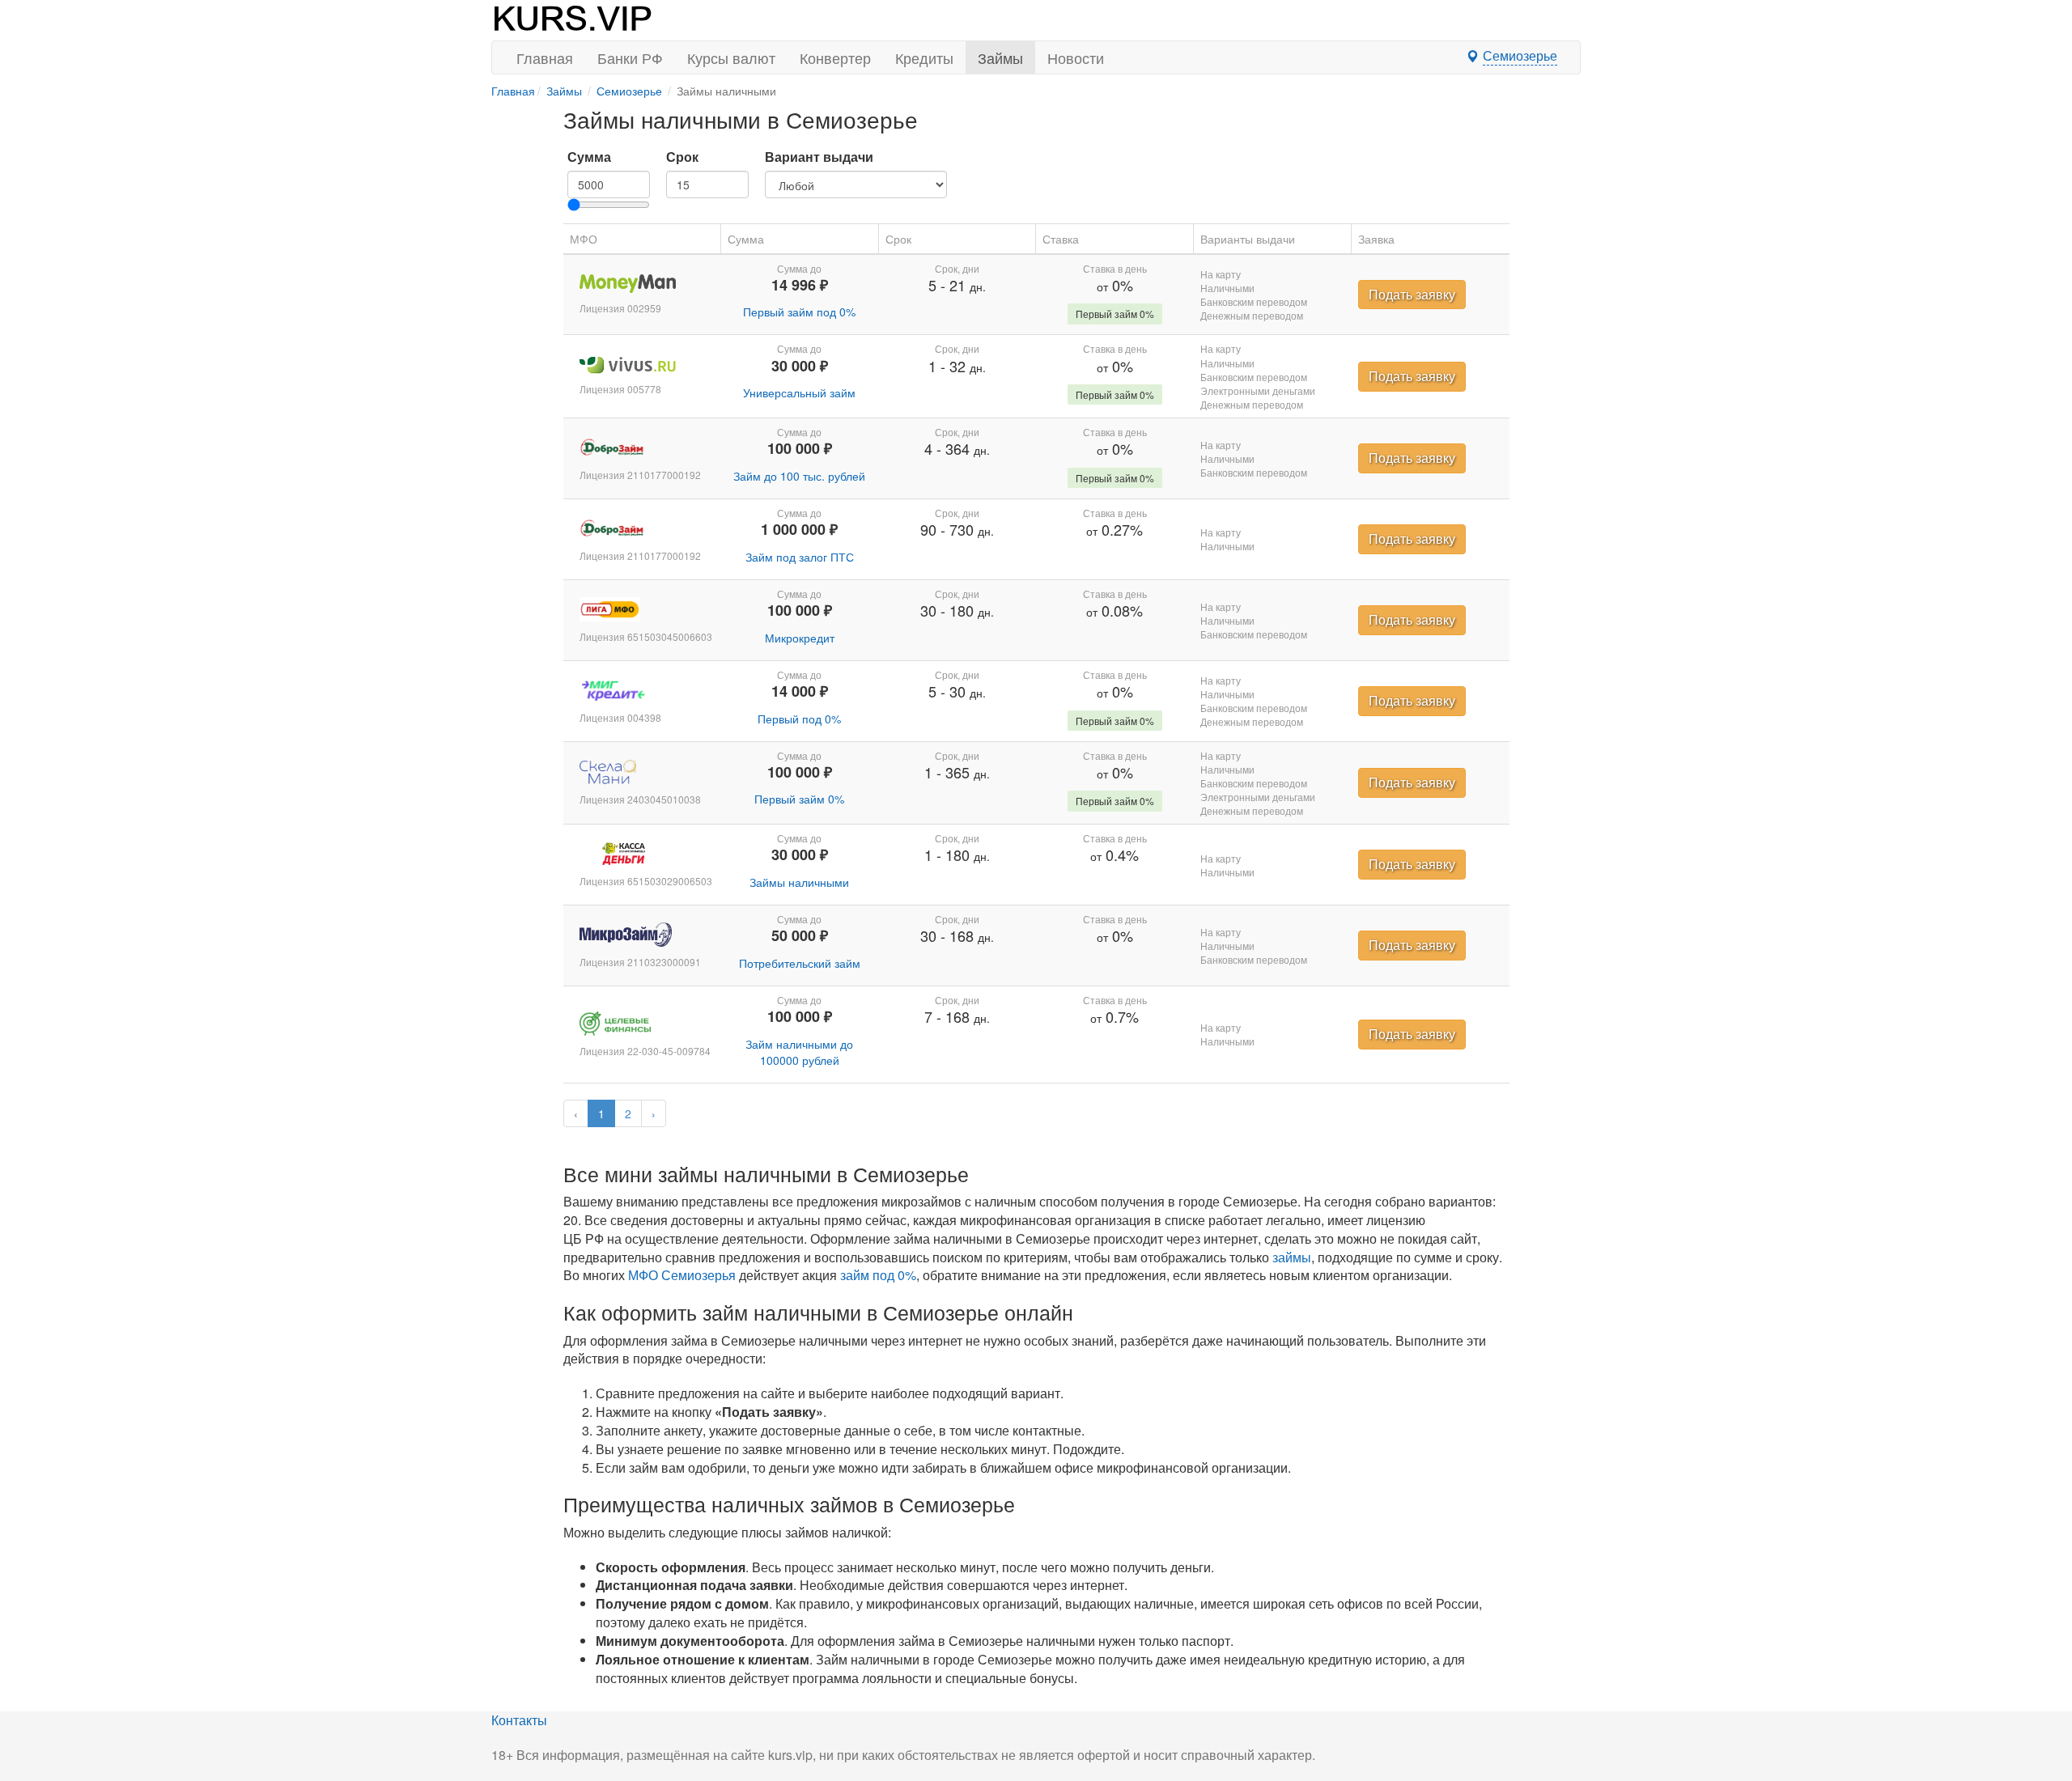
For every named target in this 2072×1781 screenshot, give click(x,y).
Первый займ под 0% (799, 312)
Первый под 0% (799, 719)
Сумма (589, 157)
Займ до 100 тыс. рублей (799, 476)
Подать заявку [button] (1412, 294)
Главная (545, 57)
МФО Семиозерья (682, 1275)
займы (1292, 1257)
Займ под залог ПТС (800, 557)
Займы (1000, 57)
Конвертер (835, 57)
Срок (682, 157)
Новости (1076, 57)
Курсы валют (731, 57)
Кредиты (924, 57)
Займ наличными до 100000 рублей (799, 1052)
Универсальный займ (799, 392)
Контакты (519, 1720)
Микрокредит (800, 638)
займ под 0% (878, 1275)
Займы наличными (799, 882)
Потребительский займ (800, 963)
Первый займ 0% (799, 799)
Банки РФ (630, 57)
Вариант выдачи (819, 157)
